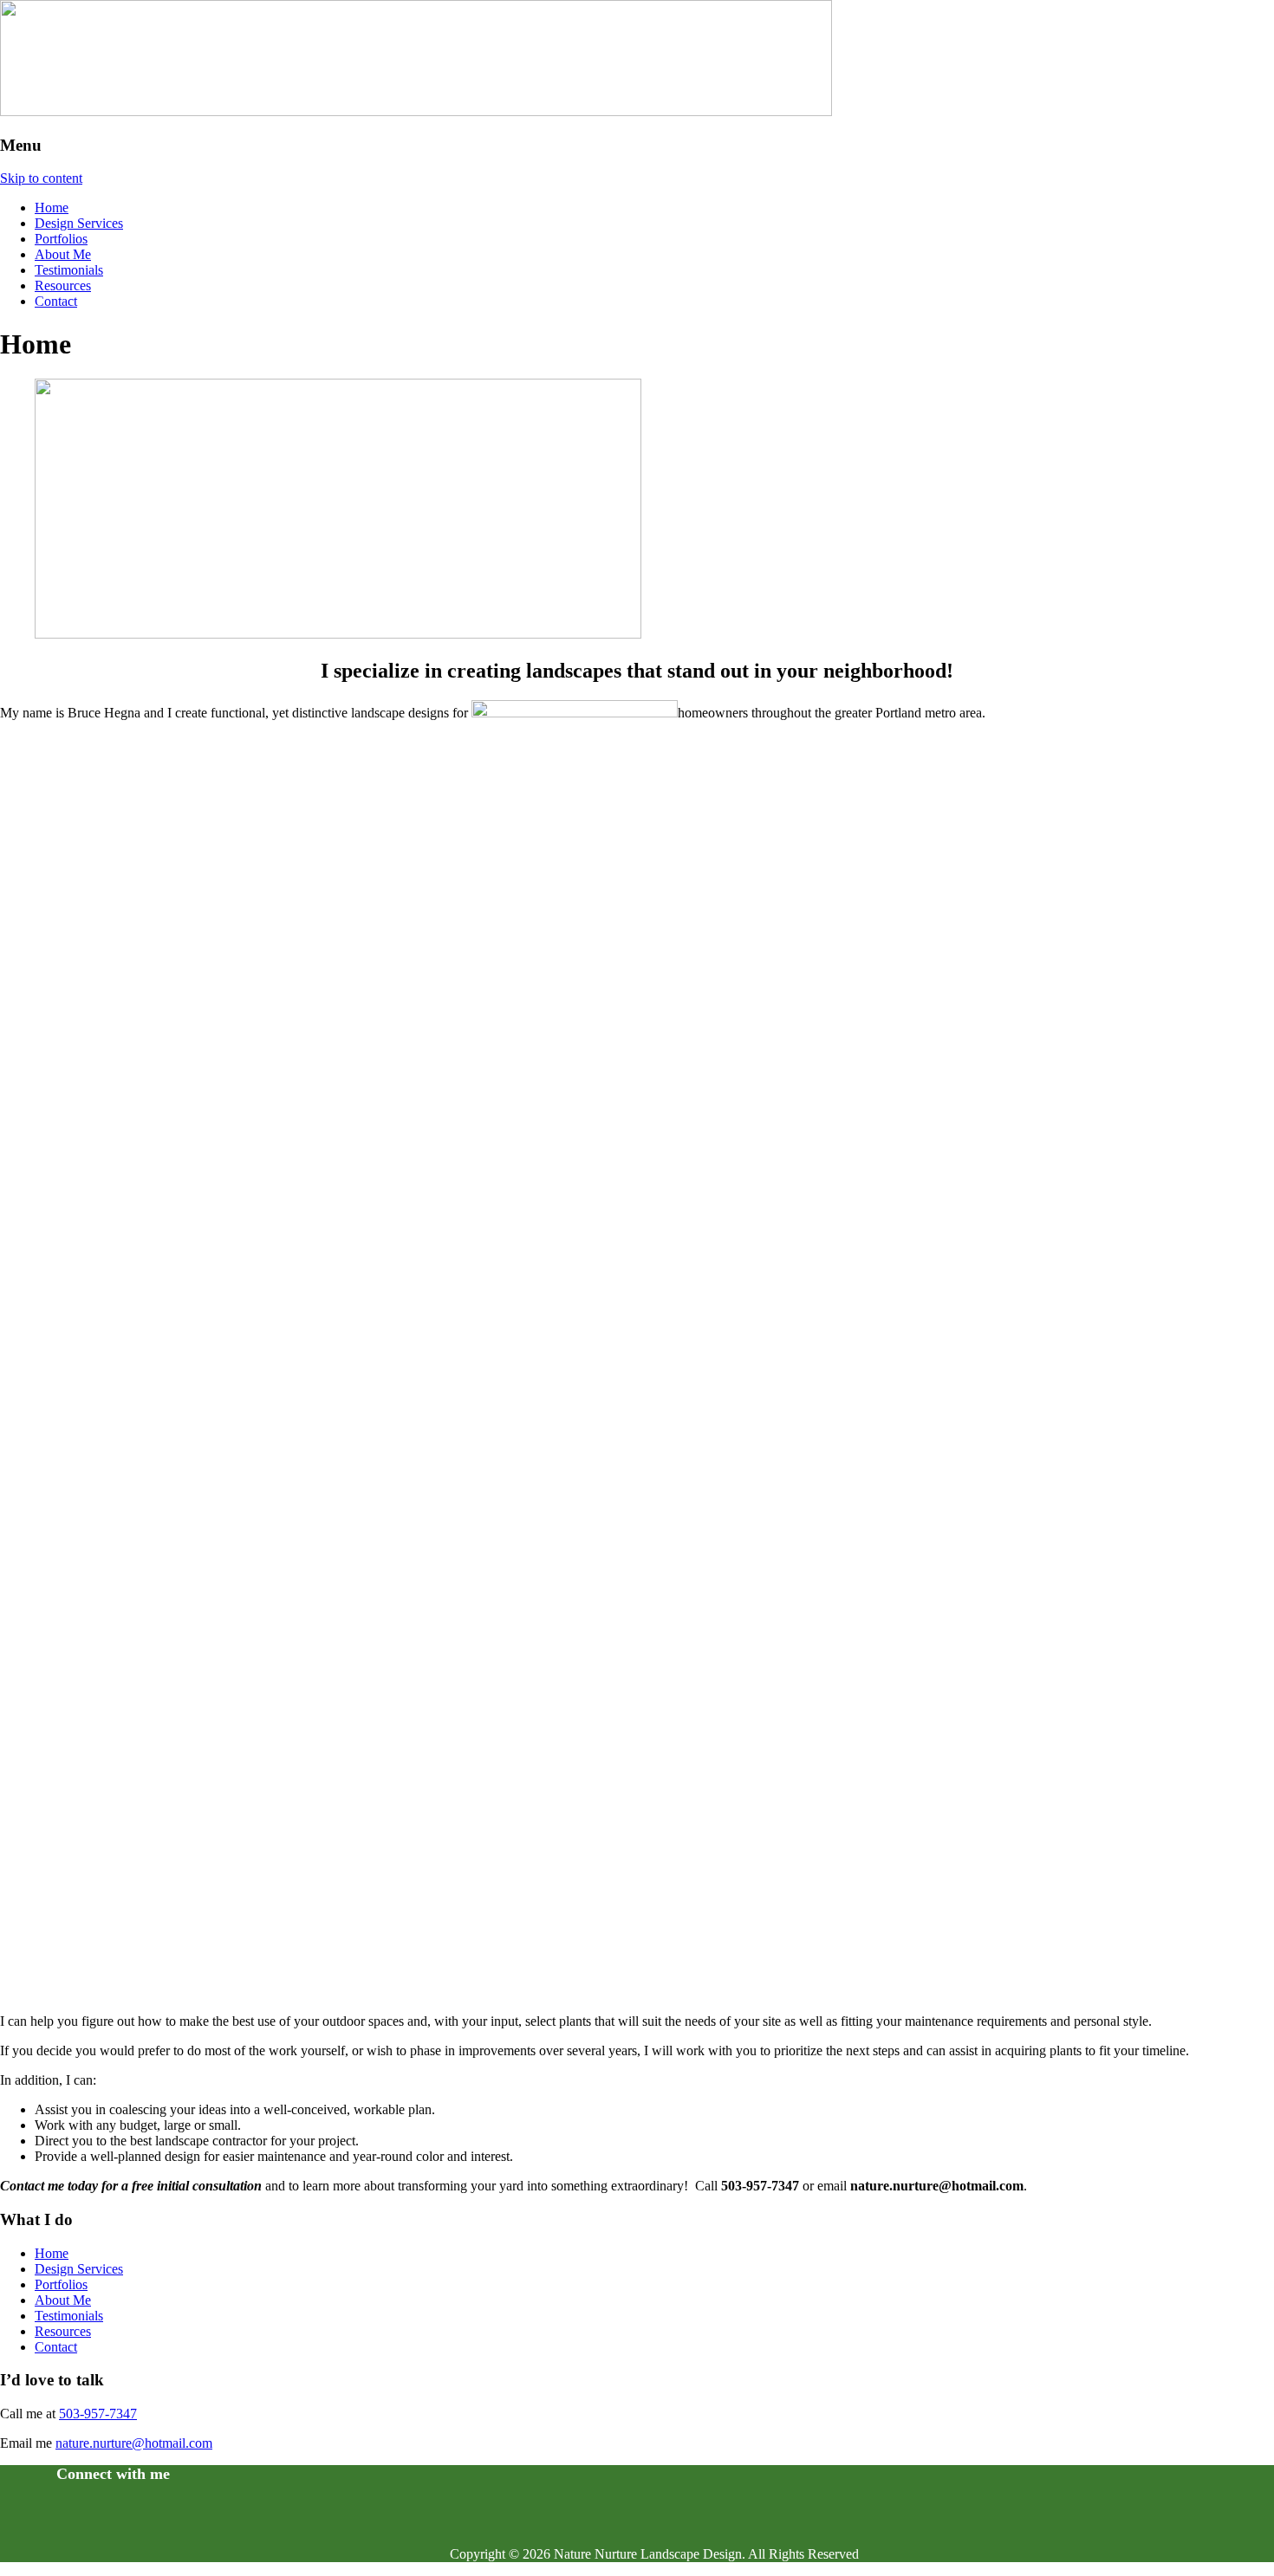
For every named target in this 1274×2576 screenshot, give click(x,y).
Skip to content (41, 178)
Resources (63, 286)
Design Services (79, 223)
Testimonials (69, 270)
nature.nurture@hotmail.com (134, 2443)
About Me (63, 254)
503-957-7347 (98, 2414)
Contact (56, 301)
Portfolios (61, 239)
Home (52, 208)
